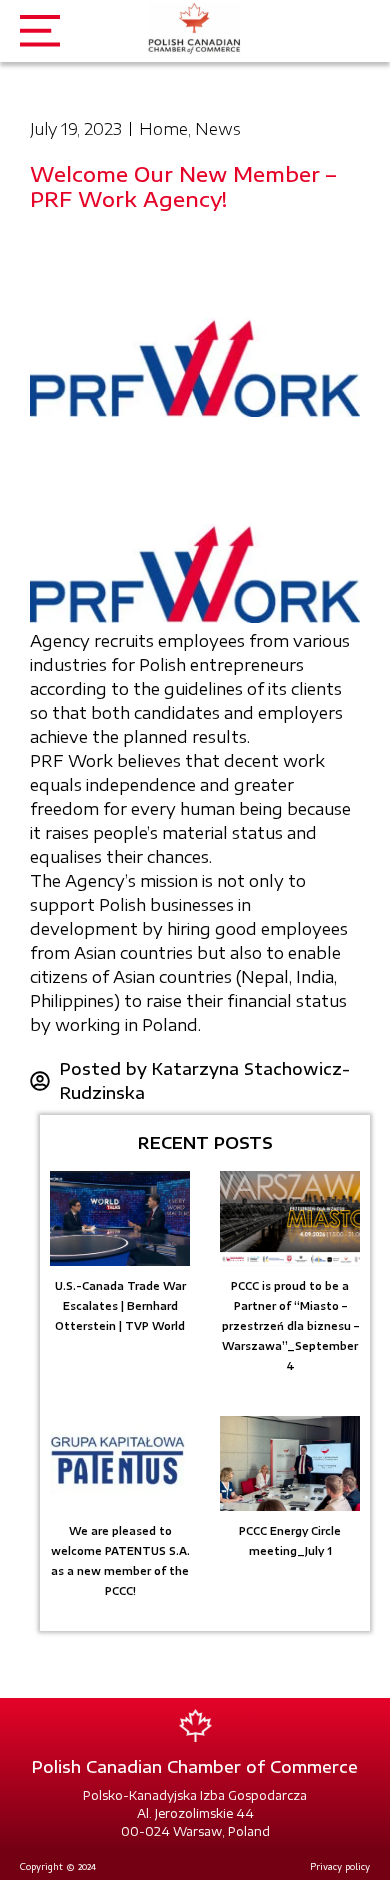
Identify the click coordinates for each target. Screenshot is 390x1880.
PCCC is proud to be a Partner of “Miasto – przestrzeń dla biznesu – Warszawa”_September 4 (290, 1326)
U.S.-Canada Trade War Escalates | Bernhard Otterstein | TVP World (120, 1306)
